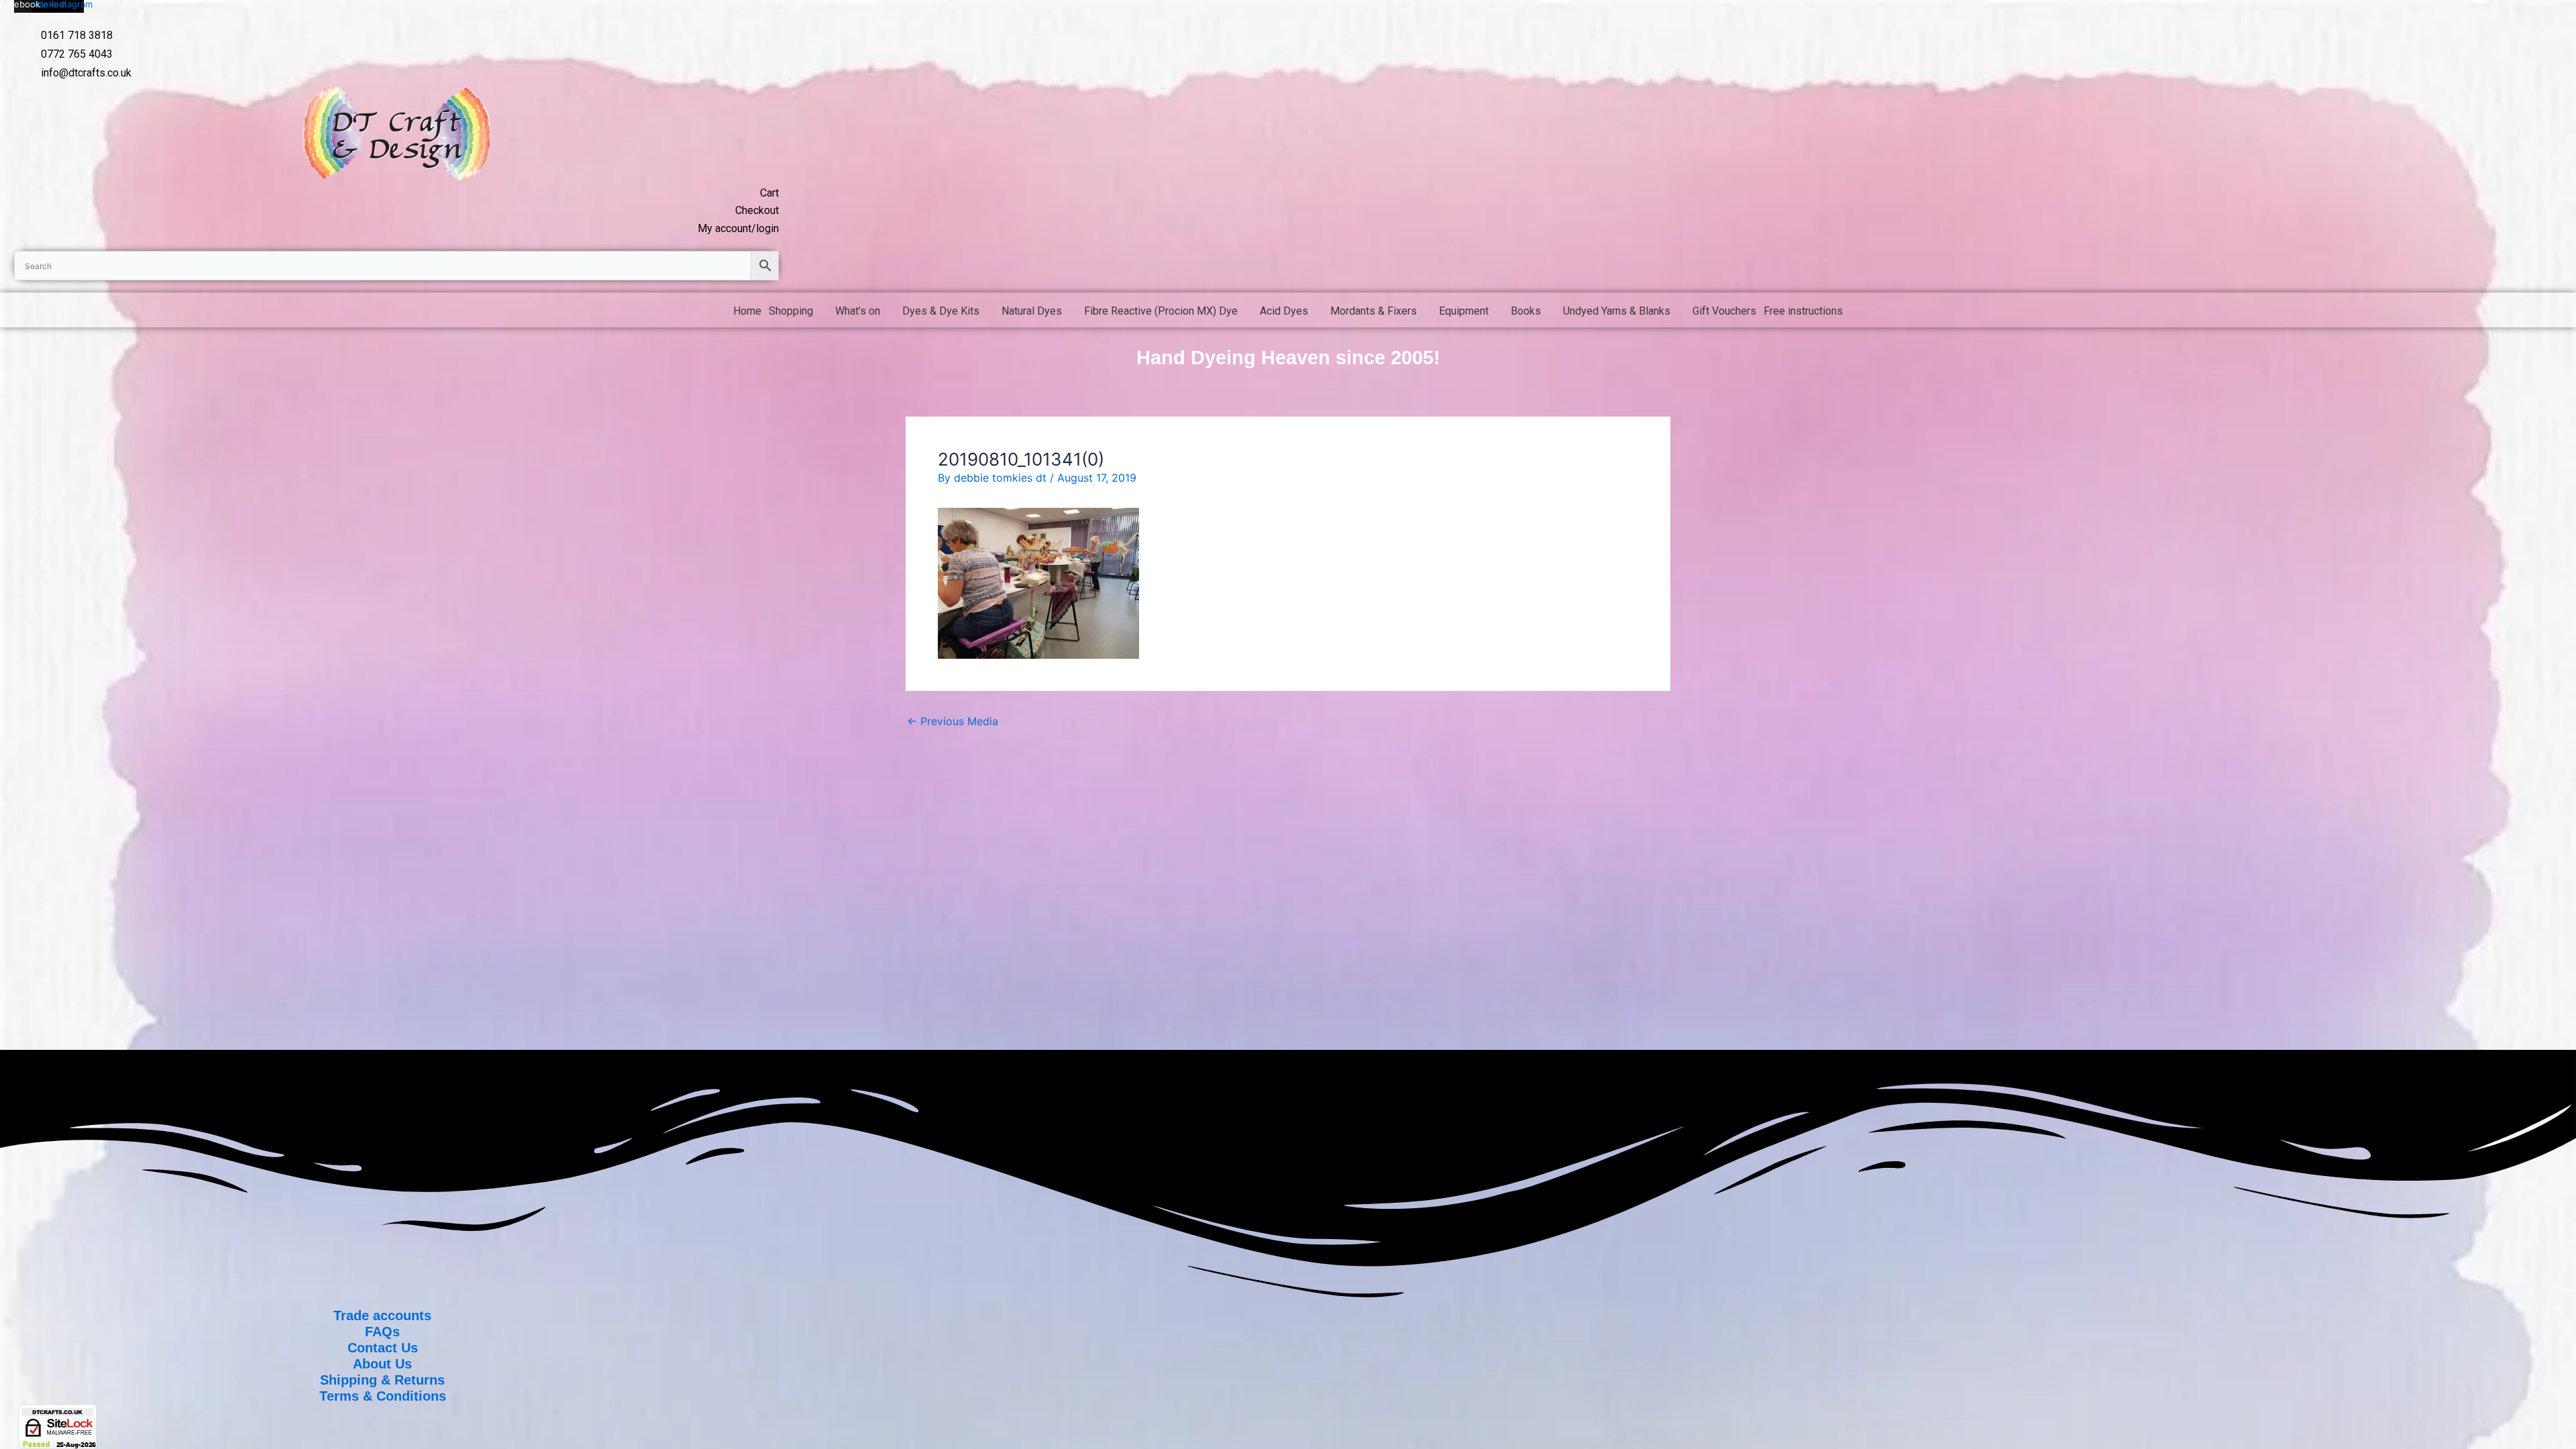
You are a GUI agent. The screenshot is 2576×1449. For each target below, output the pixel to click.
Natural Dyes (1032, 311)
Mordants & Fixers (1374, 311)
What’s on (858, 311)
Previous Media (953, 721)
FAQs (382, 1332)
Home (747, 311)
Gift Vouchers (1724, 311)
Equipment (1464, 311)
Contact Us (383, 1348)
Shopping (791, 311)
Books (1526, 311)
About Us (382, 1364)
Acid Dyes (1284, 311)
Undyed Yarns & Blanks (1617, 311)
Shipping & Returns (382, 1380)
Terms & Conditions (383, 1396)
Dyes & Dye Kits (941, 311)
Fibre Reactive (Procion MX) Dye (1161, 311)
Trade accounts (382, 1316)
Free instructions (1803, 311)
